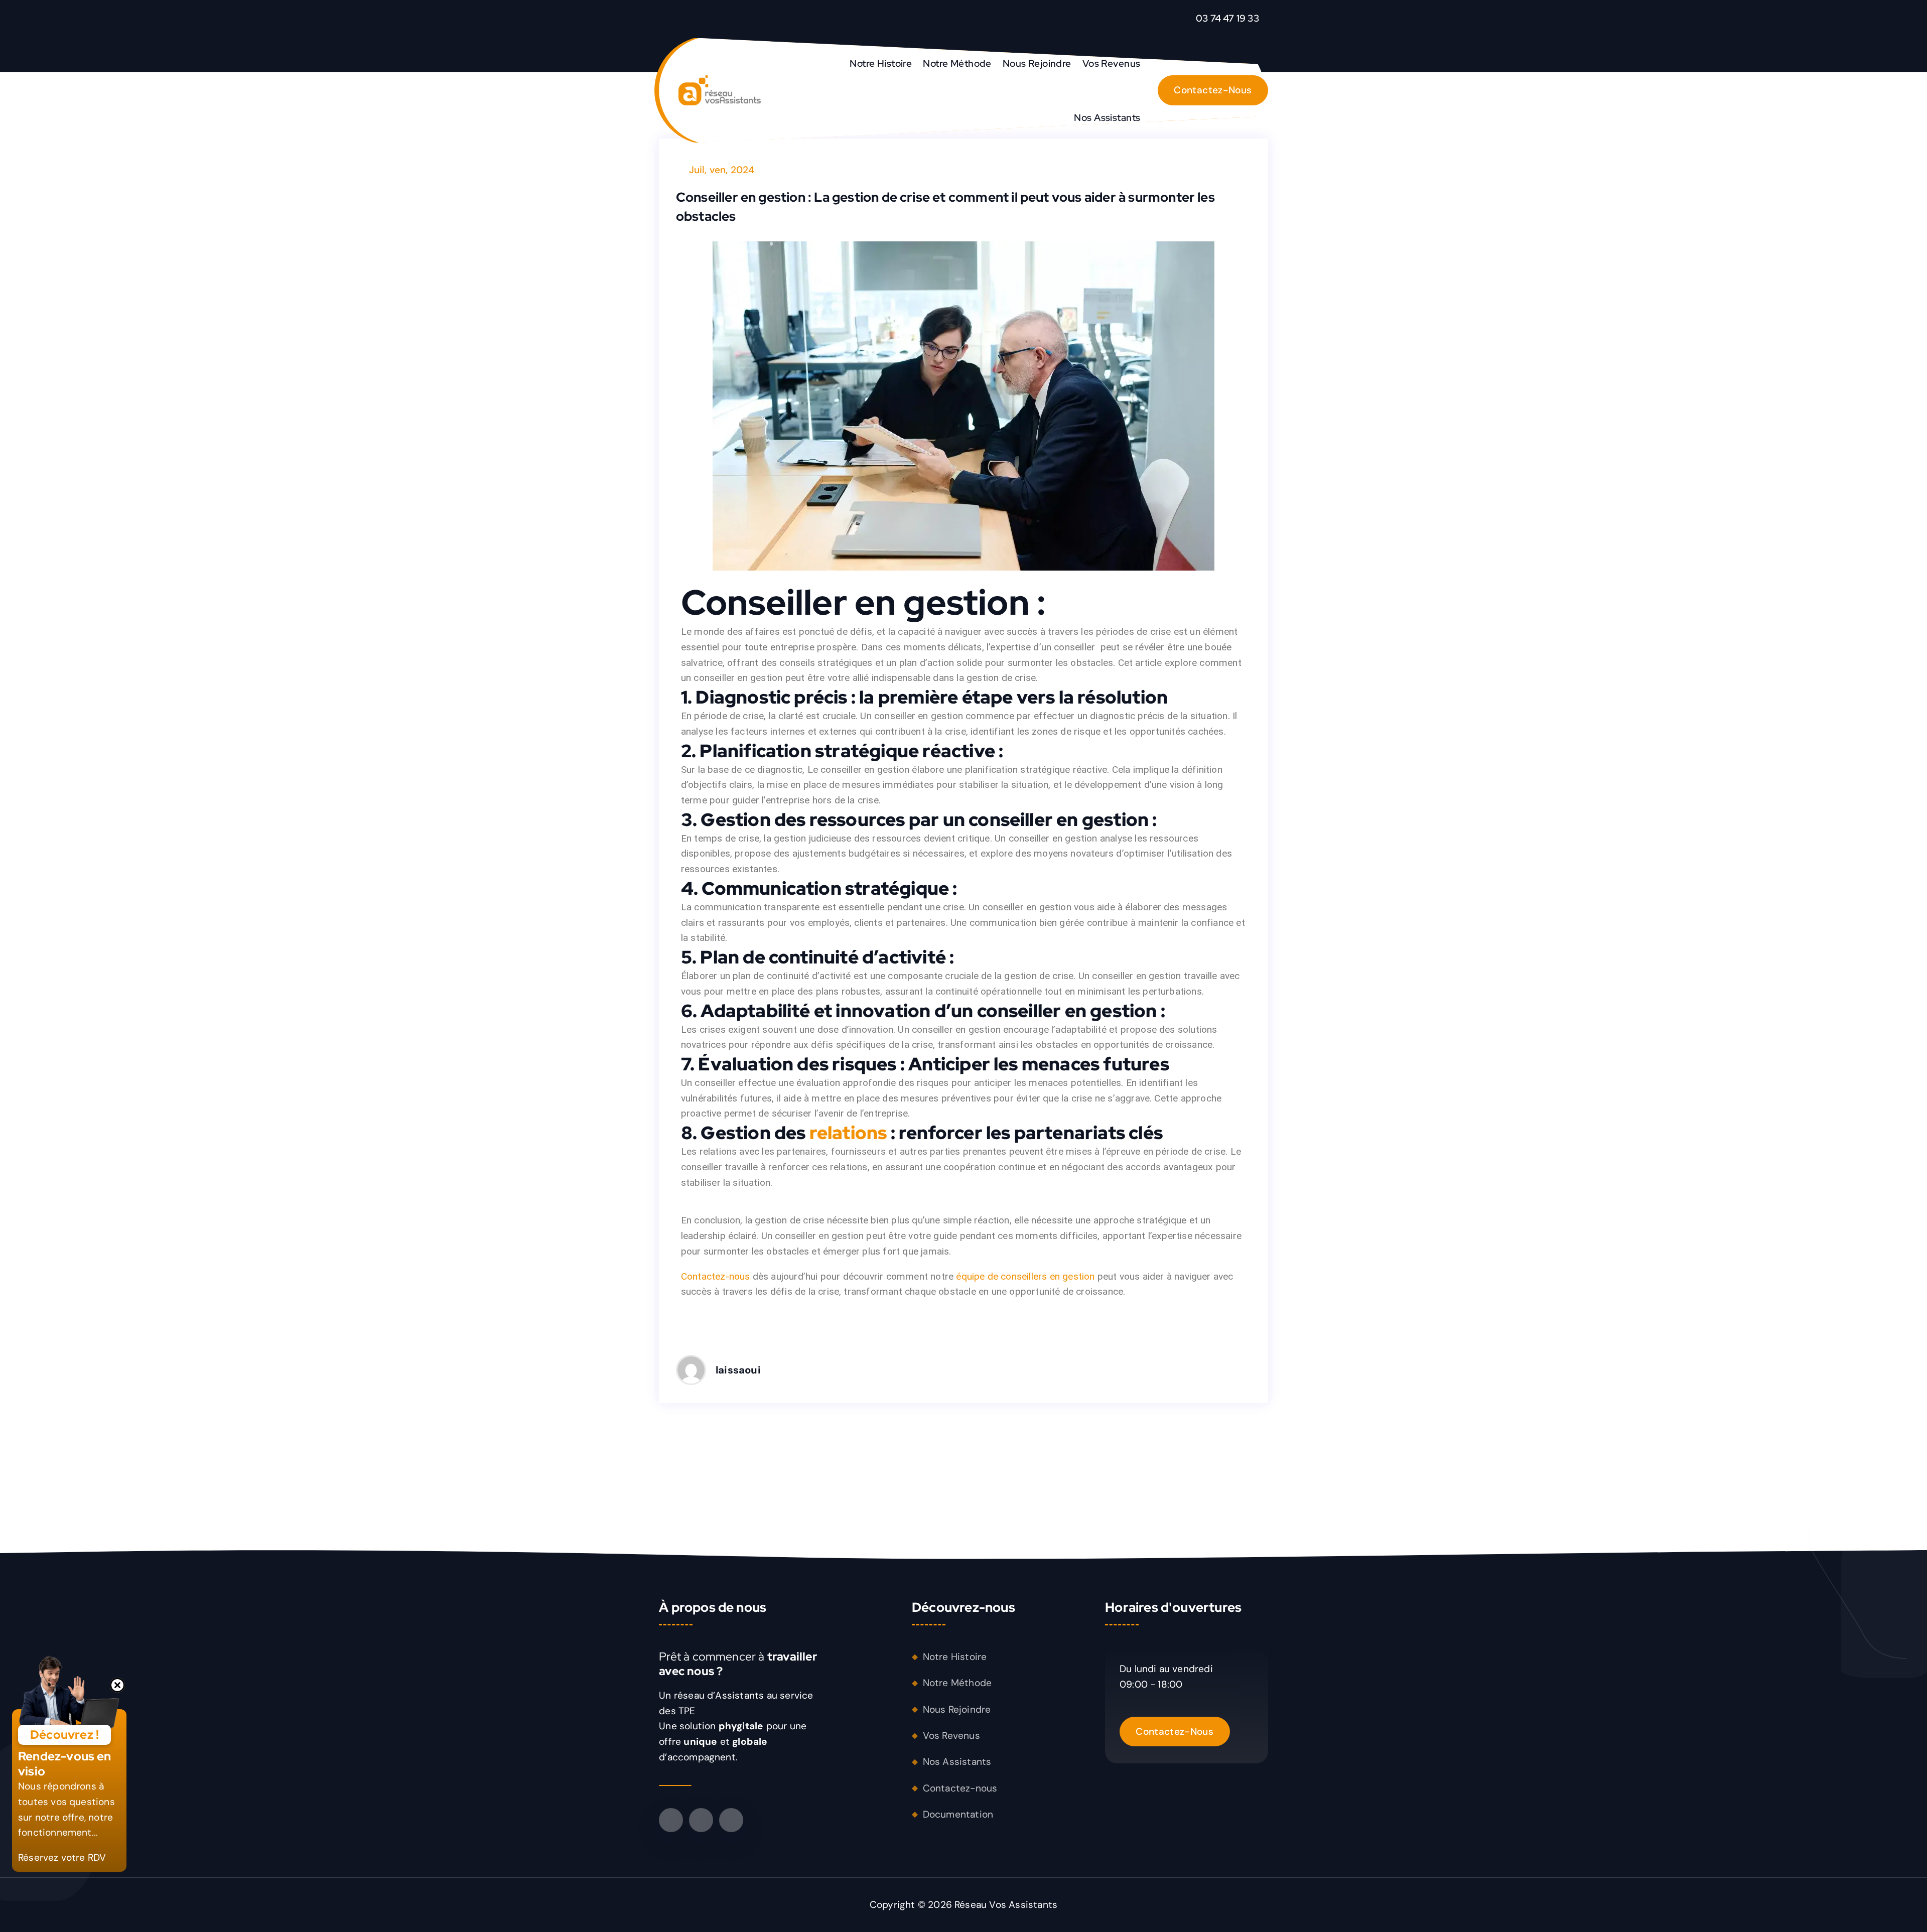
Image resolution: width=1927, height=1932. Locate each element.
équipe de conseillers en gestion (1025, 1276)
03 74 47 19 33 (1227, 18)
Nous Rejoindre (1037, 63)
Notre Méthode (957, 63)
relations (848, 1133)
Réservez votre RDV (63, 1857)
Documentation (958, 1814)
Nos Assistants (1107, 117)
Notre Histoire (881, 63)
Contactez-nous (716, 1276)
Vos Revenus (1112, 63)
